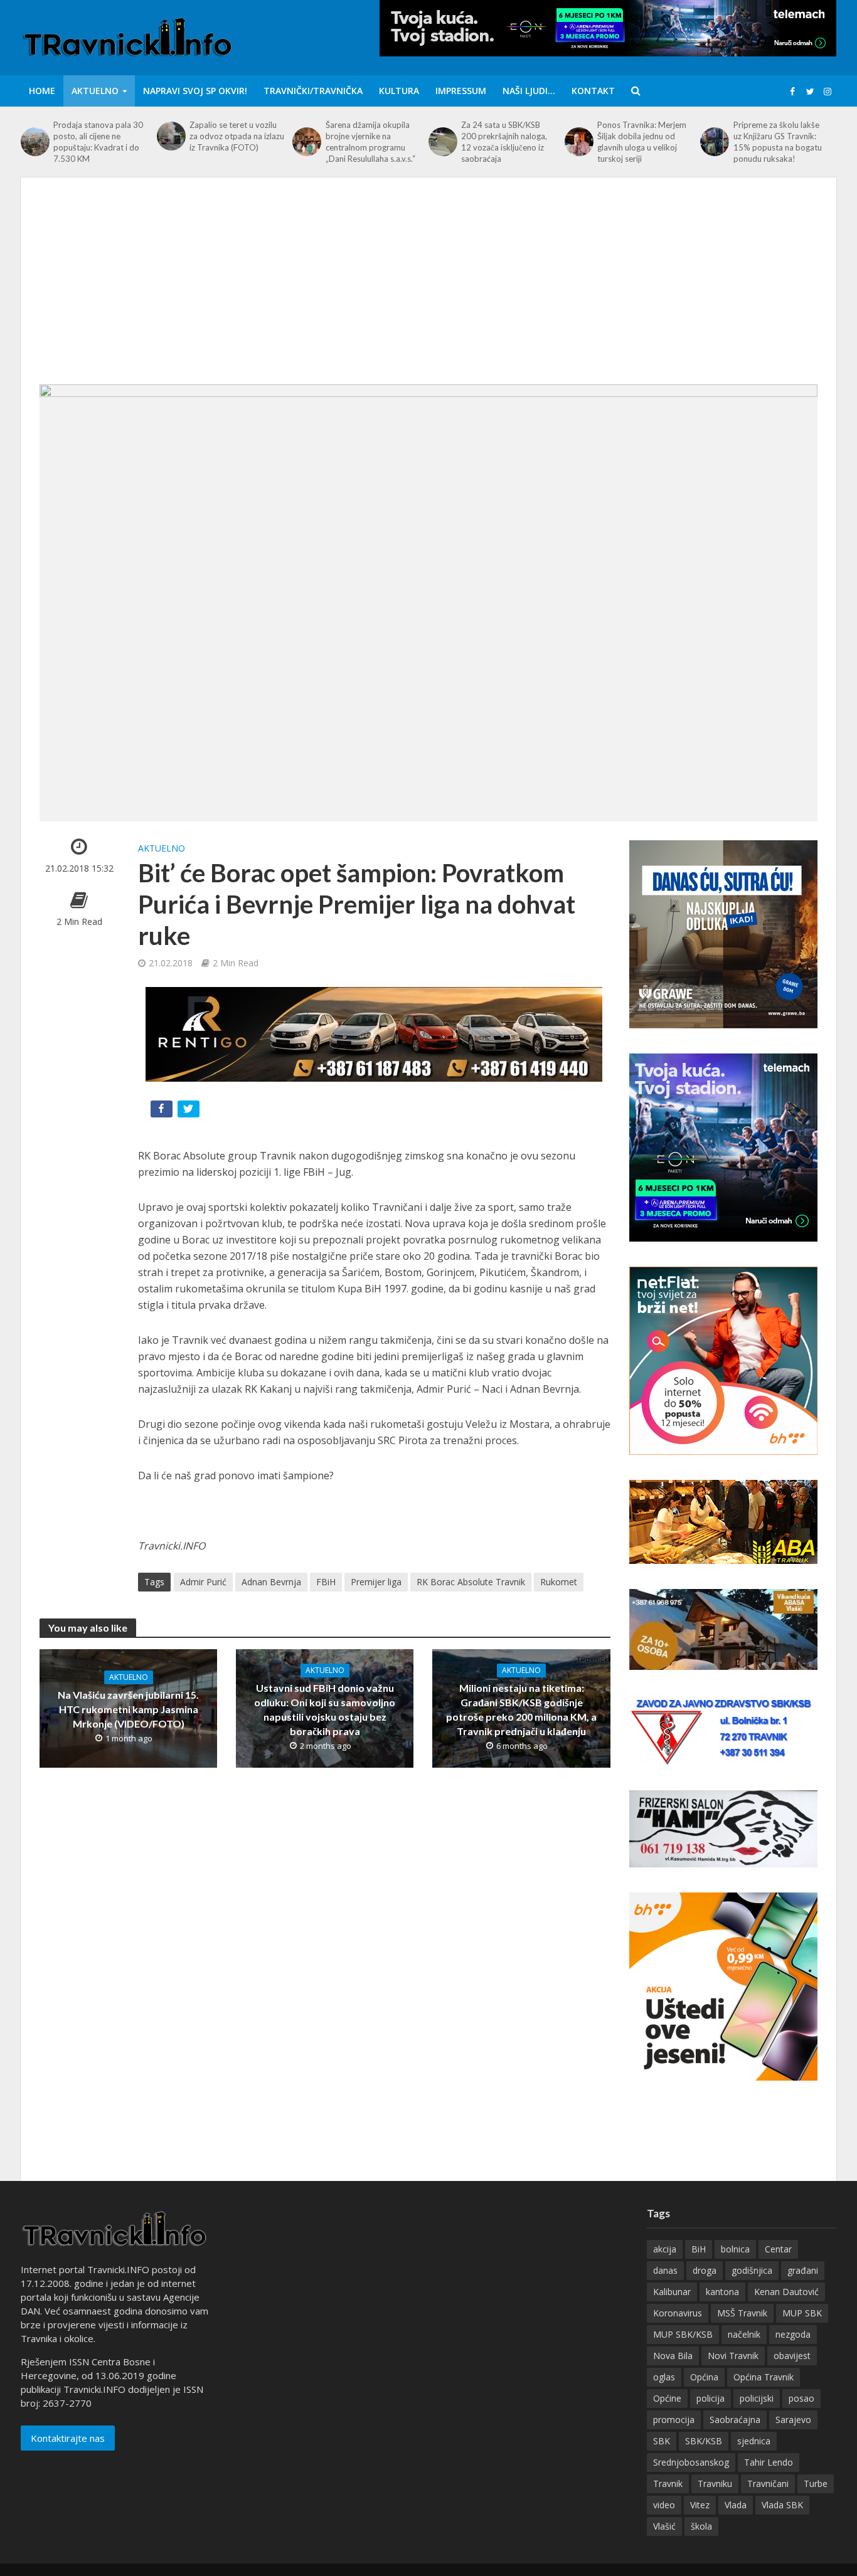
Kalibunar (672, 2292)
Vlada (736, 2505)
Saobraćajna (735, 2420)
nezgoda (793, 2334)
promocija (674, 2420)
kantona (722, 2292)
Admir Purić (203, 1582)
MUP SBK (802, 2313)
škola (701, 2526)
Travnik (668, 2484)
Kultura (399, 91)
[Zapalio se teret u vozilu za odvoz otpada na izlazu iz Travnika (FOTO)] (170, 136)
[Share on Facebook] (163, 1111)
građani (803, 2270)
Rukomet (559, 1582)
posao (801, 2398)
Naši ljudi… (529, 91)
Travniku (715, 2484)
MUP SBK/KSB (683, 2334)
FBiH (326, 1582)
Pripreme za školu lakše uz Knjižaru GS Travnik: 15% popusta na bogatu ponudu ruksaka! (778, 142)
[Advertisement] (428, 290)
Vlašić (664, 2526)
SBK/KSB (704, 2441)
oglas (664, 2377)
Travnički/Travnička (313, 91)
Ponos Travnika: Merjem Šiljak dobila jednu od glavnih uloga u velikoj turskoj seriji (642, 142)
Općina (704, 2377)
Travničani (768, 2484)
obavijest (792, 2356)
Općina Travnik (764, 2377)
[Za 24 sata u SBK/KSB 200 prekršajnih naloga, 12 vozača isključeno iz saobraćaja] (442, 142)
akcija (665, 2249)
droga (705, 2270)
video (664, 2505)
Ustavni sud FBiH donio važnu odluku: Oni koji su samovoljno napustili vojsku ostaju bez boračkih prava (325, 1709)
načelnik (744, 2334)
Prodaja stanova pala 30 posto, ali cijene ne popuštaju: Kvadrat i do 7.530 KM (98, 142)
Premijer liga (376, 1582)
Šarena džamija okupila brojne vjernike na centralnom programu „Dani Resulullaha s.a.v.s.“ (370, 142)
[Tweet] (190, 1111)
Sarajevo (793, 2420)
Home (42, 91)
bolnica (735, 2249)
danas (665, 2270)
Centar (778, 2249)
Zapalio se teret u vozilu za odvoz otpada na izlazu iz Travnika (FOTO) (237, 136)
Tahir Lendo (769, 2462)
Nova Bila (673, 2356)
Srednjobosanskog (691, 2462)
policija (711, 2398)
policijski (757, 2398)
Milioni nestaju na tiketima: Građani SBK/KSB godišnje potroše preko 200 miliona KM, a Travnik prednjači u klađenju (521, 1709)
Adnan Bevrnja (271, 1582)
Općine (667, 2398)
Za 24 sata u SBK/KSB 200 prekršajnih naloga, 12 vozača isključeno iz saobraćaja (504, 142)
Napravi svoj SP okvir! (195, 91)
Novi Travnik (733, 2356)
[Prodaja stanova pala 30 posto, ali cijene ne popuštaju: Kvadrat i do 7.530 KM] (34, 142)
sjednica (754, 2441)
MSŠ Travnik (742, 2313)
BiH (699, 2249)
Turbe (816, 2484)
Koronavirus (678, 2313)
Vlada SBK (782, 2505)
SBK (662, 2441)
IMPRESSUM (461, 91)
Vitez (700, 2505)
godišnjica (752, 2270)
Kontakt (593, 91)
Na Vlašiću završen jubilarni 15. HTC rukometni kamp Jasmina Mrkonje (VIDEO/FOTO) (128, 1709)
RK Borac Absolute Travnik (471, 1582)
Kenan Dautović (786, 2292)
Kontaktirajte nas (68, 2438)
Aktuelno (95, 91)
